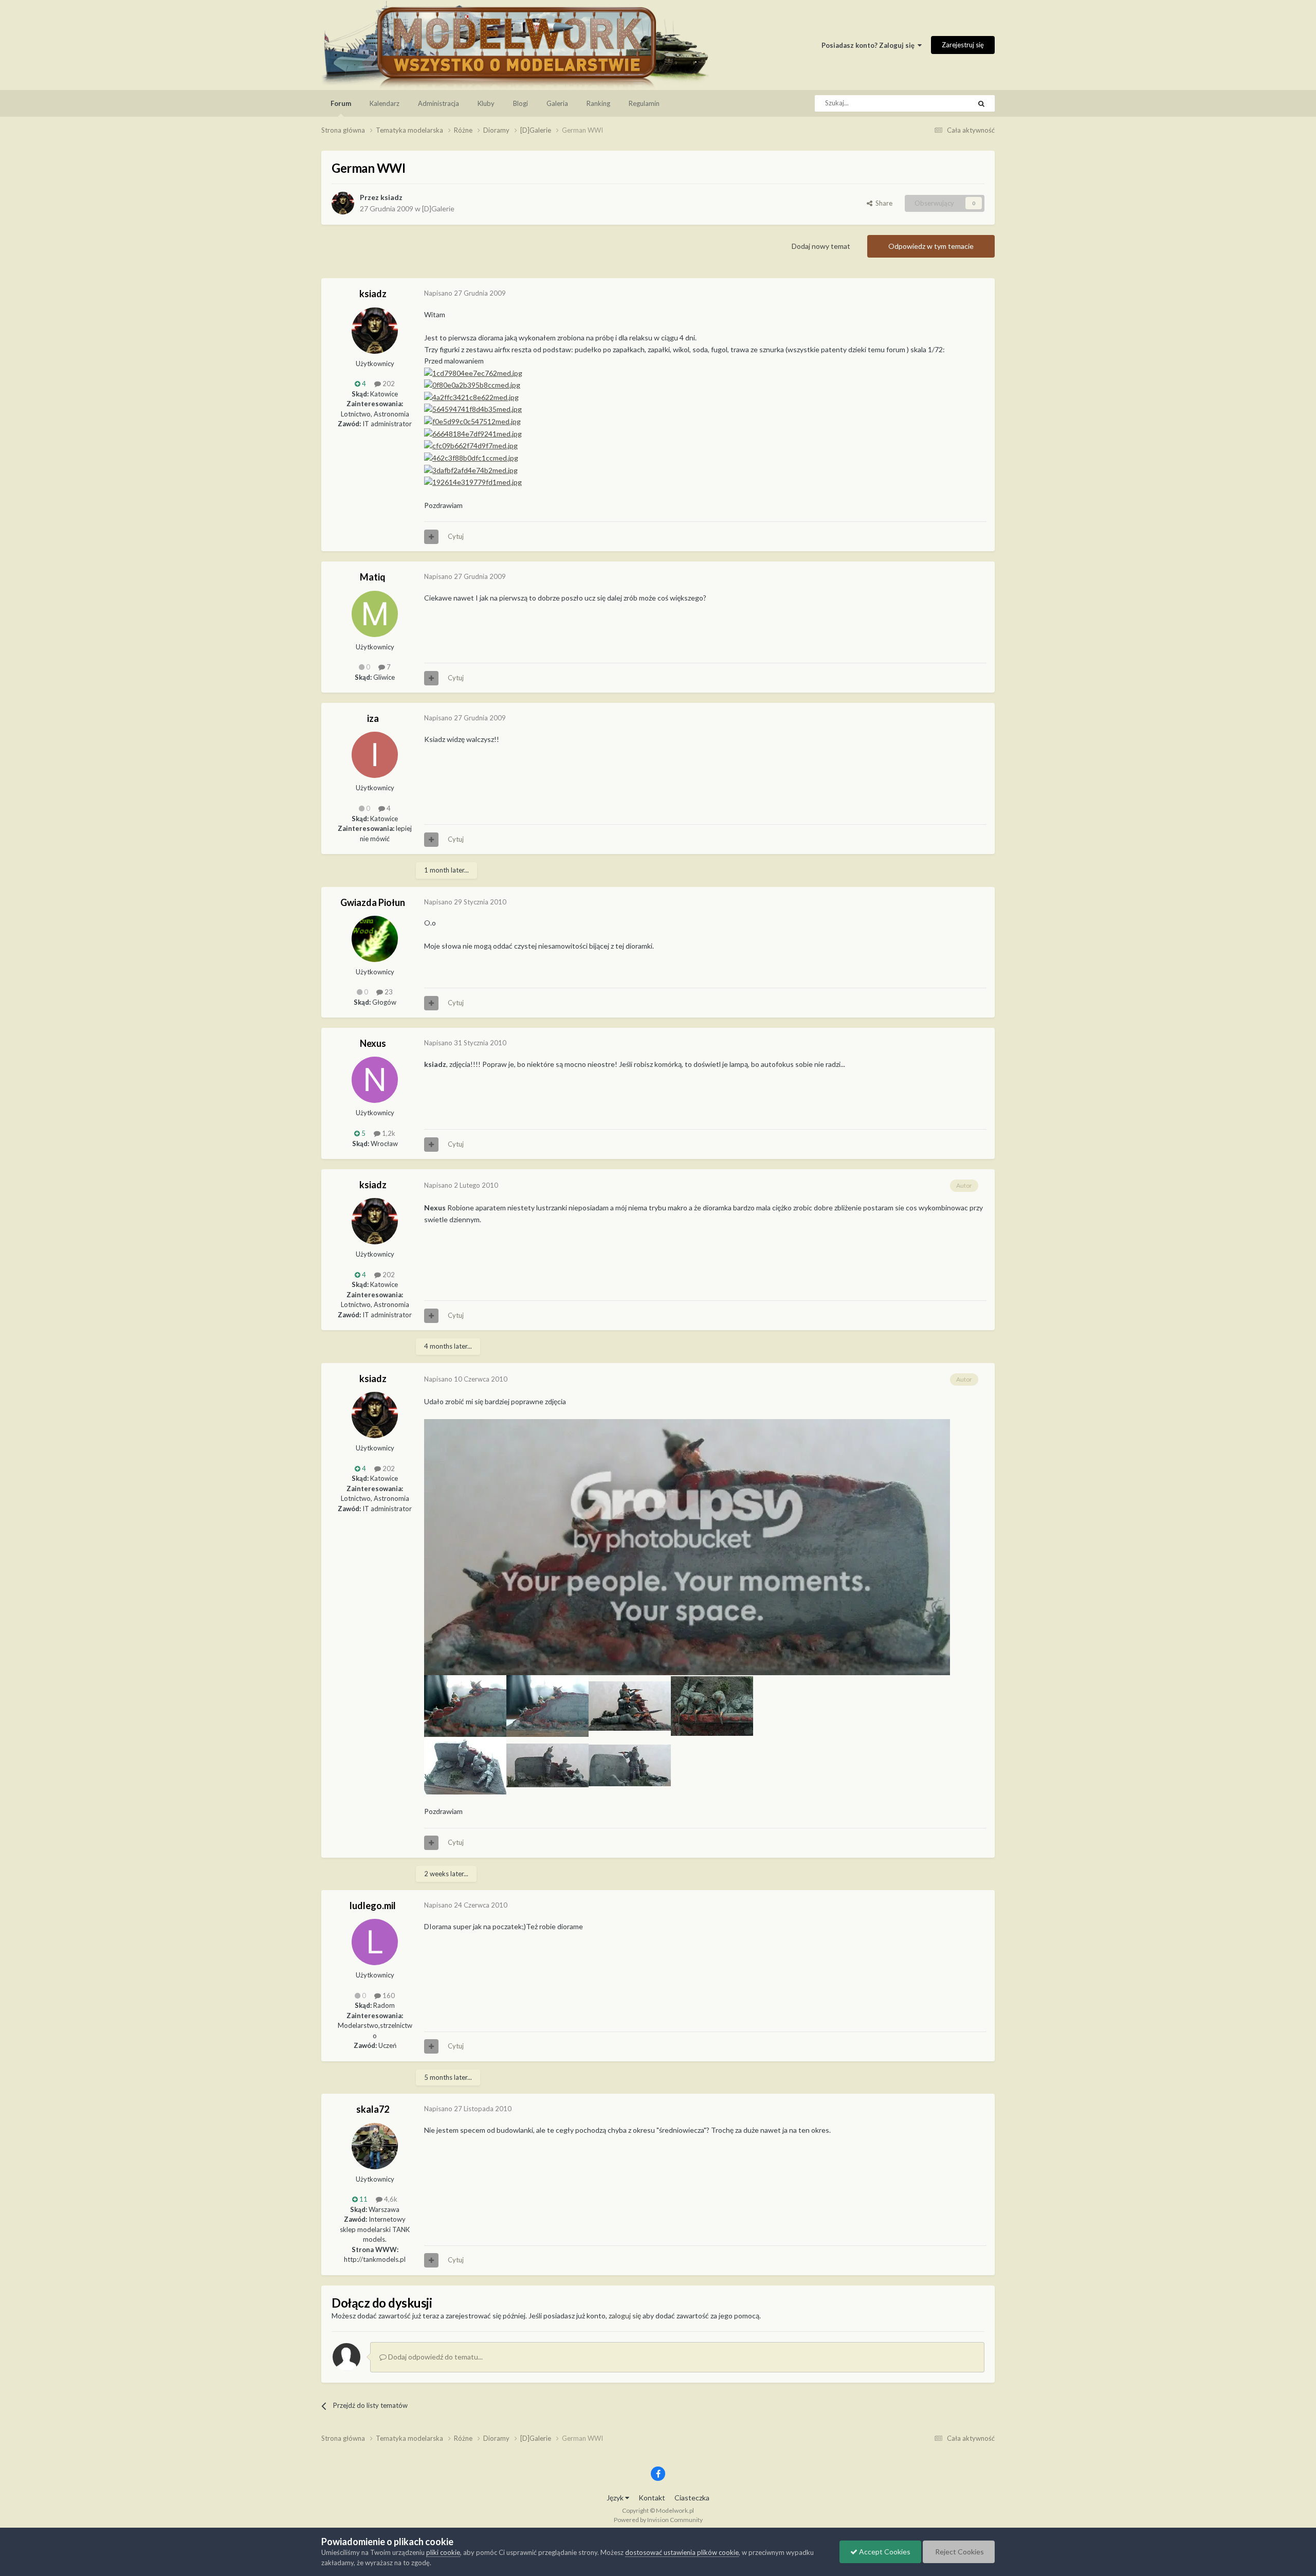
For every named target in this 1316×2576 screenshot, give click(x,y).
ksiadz (391, 197)
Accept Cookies (884, 2552)
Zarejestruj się (963, 45)
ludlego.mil (373, 1906)
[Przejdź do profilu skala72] (375, 2146)
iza (373, 718)
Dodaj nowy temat (821, 246)
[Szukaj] (981, 103)
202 (388, 384)
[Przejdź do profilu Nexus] (375, 1080)
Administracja (438, 103)
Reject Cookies (959, 2552)
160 (388, 1996)
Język (616, 2498)
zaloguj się (625, 2316)
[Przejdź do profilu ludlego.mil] (375, 1942)
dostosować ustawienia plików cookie (682, 2552)
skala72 (373, 2109)
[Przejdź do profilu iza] (375, 755)
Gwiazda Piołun (373, 902)
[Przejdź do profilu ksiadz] (343, 203)
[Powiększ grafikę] (687, 1546)
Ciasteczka (692, 2498)
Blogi (520, 103)
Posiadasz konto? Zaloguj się (870, 45)
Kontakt (652, 2498)
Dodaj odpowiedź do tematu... (435, 2357)
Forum (341, 103)
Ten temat (942, 103)
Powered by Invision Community (658, 2520)
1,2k (388, 1133)
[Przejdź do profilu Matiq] (375, 614)
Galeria (557, 103)
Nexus (373, 1043)
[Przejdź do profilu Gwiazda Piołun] (375, 939)
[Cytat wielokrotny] (431, 537)
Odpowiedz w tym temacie (931, 246)
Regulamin (644, 103)
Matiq (373, 577)
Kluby (486, 103)
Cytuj (456, 536)
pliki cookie (443, 2552)
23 (388, 992)
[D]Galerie (438, 208)
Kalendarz (385, 103)
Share (882, 203)
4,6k (390, 2199)
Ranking (598, 103)
